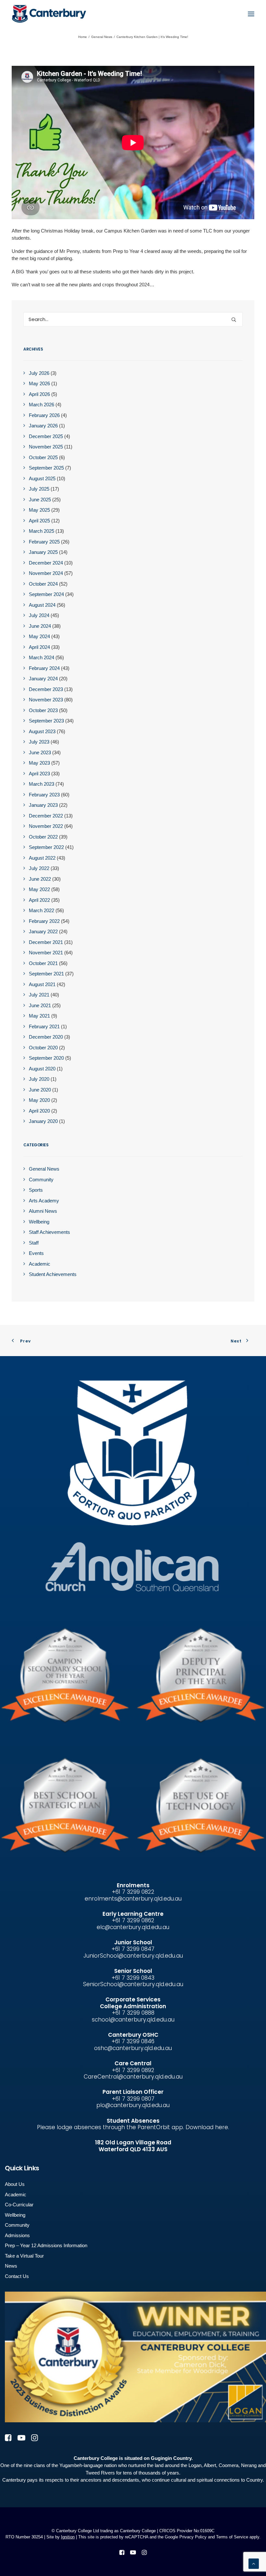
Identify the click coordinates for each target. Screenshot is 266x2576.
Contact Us (17, 2276)
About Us (15, 2184)
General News (102, 37)
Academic (16, 2194)
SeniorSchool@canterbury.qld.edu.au (133, 1984)
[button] (251, 14)
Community (17, 2225)
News (11, 2266)
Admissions (17, 2235)
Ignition (68, 2537)
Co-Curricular (19, 2205)
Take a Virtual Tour (24, 2256)
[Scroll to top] (254, 2563)
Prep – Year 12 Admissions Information (46, 2245)
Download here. (207, 2127)
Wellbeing (15, 2215)
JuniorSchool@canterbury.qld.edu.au (133, 1956)
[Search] (133, 319)
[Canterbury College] (25, 14)
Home (83, 37)
